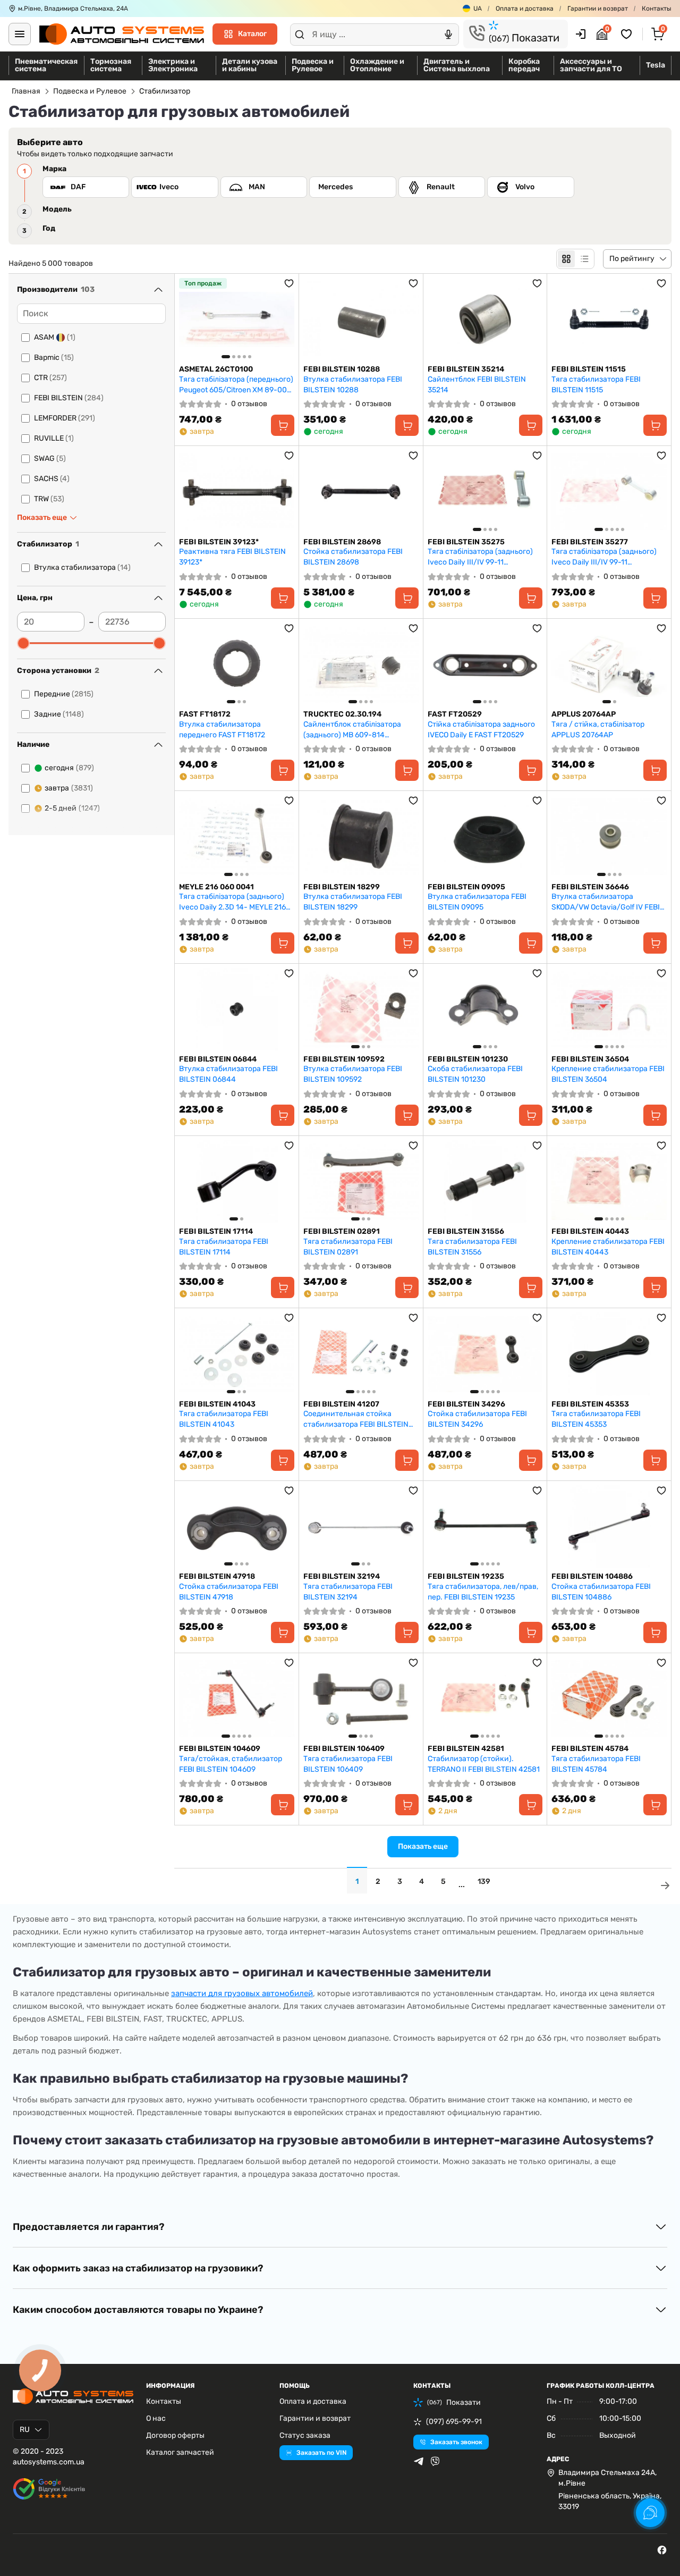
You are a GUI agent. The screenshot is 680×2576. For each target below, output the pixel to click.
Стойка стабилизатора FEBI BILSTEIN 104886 (601, 1592)
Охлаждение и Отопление (377, 65)
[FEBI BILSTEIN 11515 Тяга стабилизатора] (609, 319)
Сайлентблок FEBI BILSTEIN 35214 (477, 385)
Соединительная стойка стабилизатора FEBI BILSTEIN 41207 (356, 1419)
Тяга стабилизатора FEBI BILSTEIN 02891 (348, 1247)
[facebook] (662, 2550)
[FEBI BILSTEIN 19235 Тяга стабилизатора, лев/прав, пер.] (485, 1526)
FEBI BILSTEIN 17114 (216, 1231)
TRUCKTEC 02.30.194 (342, 714)
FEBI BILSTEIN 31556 (466, 1231)
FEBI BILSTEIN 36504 (590, 1059)
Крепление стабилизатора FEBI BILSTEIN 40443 (608, 1247)
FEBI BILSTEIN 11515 (589, 369)
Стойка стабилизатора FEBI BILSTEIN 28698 (353, 557)
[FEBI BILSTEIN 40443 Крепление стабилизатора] (609, 1181)
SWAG (50, 458)
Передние (64, 694)
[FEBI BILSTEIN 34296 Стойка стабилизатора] (485, 1354)
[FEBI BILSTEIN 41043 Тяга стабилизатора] (237, 1354)
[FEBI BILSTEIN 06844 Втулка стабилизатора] (237, 1009)
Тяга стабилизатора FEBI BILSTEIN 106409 (348, 1764)
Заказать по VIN (321, 2453)
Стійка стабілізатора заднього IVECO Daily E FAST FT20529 (481, 730)
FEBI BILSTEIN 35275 (466, 542)
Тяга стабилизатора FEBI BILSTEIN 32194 (348, 1592)
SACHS (52, 479)
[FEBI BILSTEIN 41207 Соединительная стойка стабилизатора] (361, 1354)
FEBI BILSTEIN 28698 (342, 542)
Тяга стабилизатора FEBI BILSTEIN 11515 (596, 385)
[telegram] (419, 2461)
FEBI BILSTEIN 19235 (466, 1576)
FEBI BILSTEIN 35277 (590, 542)
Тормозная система (111, 65)
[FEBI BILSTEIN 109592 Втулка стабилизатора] (361, 1009)
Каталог (252, 34)
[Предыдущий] (190, 319)
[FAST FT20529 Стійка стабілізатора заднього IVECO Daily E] (485, 664)
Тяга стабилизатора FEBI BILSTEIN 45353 (596, 1419)
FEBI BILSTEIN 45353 (590, 1404)
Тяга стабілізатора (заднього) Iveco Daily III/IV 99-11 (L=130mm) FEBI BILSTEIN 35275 (483, 557)
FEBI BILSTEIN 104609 (220, 1749)
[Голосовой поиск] (448, 35)
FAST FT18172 (205, 714)
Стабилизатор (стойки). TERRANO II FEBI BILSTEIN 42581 (484, 1764)
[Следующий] (284, 319)
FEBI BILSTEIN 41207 (341, 1404)
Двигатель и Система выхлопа (457, 65)
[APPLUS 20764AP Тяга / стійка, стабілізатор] (609, 664)
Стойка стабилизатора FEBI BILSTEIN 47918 (229, 1592)
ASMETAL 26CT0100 (216, 369)
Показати (524, 38)
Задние (59, 714)
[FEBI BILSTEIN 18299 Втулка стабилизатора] (361, 836)
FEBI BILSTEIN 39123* (219, 542)
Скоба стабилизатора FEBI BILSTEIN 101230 (475, 1074)
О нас (156, 2418)
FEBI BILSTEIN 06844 (218, 1059)
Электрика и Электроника (173, 65)
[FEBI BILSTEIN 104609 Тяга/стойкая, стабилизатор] (237, 1699)
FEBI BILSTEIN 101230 (468, 1059)
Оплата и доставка (525, 9)
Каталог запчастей (180, 2452)
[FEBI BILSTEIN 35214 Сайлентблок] (485, 319)
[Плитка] (566, 259)
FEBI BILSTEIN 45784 (590, 1749)
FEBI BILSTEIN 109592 (344, 1059)
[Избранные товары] (628, 34)
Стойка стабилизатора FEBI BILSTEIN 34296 (477, 1419)
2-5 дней (72, 808)
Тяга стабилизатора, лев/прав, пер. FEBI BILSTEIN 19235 (483, 1592)
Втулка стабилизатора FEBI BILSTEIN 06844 (228, 1074)
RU (25, 2430)
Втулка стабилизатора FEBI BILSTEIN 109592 (353, 1074)
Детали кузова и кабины (250, 65)
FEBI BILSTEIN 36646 (590, 887)
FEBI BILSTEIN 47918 (217, 1576)
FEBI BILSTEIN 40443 (590, 1231)
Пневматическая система (46, 65)
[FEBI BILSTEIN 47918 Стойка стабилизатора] (237, 1526)
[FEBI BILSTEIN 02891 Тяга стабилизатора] (361, 1181)
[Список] (584, 259)
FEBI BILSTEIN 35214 (466, 369)
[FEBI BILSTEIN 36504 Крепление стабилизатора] (609, 1009)
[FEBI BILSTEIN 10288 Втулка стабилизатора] (361, 319)
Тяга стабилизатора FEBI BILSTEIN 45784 (596, 1764)
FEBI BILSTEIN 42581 (466, 1749)
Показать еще (423, 1846)
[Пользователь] (581, 34)
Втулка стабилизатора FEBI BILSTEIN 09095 (477, 902)
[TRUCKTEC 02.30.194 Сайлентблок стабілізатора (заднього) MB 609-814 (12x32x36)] (361, 664)
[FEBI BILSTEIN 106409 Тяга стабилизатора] (361, 1699)
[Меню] (20, 34)
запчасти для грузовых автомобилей (242, 1993)
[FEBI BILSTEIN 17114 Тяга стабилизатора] (237, 1181)
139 (484, 1882)
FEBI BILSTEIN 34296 (466, 1404)
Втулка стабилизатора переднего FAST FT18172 (222, 730)
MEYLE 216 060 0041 (216, 887)
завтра (69, 788)
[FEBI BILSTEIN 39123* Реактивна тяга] (237, 491)
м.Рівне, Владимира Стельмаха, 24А (73, 9)
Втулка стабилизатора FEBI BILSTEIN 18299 (353, 902)
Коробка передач (524, 65)
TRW (49, 499)
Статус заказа (305, 2435)
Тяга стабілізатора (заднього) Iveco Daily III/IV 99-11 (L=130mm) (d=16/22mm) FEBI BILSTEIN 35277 (604, 557)
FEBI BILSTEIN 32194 (342, 1576)
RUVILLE (54, 438)
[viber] (435, 2461)
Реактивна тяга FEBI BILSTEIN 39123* (232, 557)
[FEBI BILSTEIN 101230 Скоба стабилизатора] (485, 1009)
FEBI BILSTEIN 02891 (342, 1231)
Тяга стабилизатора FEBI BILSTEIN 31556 (472, 1247)
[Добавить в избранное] (289, 283)
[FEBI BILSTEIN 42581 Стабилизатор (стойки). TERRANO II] (485, 1699)
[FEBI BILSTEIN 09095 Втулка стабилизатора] (485, 836)
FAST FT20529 (455, 714)
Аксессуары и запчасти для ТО (591, 65)
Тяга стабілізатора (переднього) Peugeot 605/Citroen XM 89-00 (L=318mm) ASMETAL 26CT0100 (236, 385)
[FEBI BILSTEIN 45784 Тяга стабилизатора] (609, 1699)
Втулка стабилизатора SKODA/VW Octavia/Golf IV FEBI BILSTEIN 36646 (606, 902)
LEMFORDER (65, 418)
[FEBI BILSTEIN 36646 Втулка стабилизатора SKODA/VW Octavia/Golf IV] (609, 836)
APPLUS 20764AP (584, 714)
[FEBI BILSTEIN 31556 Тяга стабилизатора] (485, 1181)
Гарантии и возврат (598, 9)
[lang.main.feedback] (650, 2513)
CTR (50, 378)
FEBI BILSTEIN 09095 (466, 887)
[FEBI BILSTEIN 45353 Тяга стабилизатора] (609, 1354)
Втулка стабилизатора (82, 567)
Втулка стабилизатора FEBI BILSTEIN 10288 (353, 385)
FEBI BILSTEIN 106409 (344, 1749)
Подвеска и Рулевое (313, 65)
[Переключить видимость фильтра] (158, 290)
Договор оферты (175, 2435)
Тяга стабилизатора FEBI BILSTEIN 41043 (224, 1419)
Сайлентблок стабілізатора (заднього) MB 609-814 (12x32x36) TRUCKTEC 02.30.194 (359, 730)
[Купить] (283, 425)
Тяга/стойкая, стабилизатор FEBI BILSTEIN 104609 (231, 1764)
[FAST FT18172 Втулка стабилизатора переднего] (237, 664)
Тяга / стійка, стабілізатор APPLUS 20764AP (598, 730)
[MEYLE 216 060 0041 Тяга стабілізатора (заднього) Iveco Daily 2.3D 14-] (237, 836)
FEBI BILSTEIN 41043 (217, 1404)
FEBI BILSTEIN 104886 (592, 1576)
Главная (26, 91)
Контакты (657, 9)
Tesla (656, 65)
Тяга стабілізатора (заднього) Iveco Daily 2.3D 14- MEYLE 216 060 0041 (232, 902)
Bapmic (54, 357)
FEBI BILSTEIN (69, 398)
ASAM (55, 337)
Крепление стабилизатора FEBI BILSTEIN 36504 (608, 1074)
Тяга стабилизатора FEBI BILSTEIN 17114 (224, 1247)
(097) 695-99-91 (454, 2422)
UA (478, 9)
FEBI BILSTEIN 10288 (342, 369)
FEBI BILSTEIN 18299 (342, 887)
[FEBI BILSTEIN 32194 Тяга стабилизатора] (361, 1526)
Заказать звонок (456, 2442)
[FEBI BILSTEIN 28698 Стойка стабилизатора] (361, 491)
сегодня (69, 768)
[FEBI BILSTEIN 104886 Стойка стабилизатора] (609, 1526)
